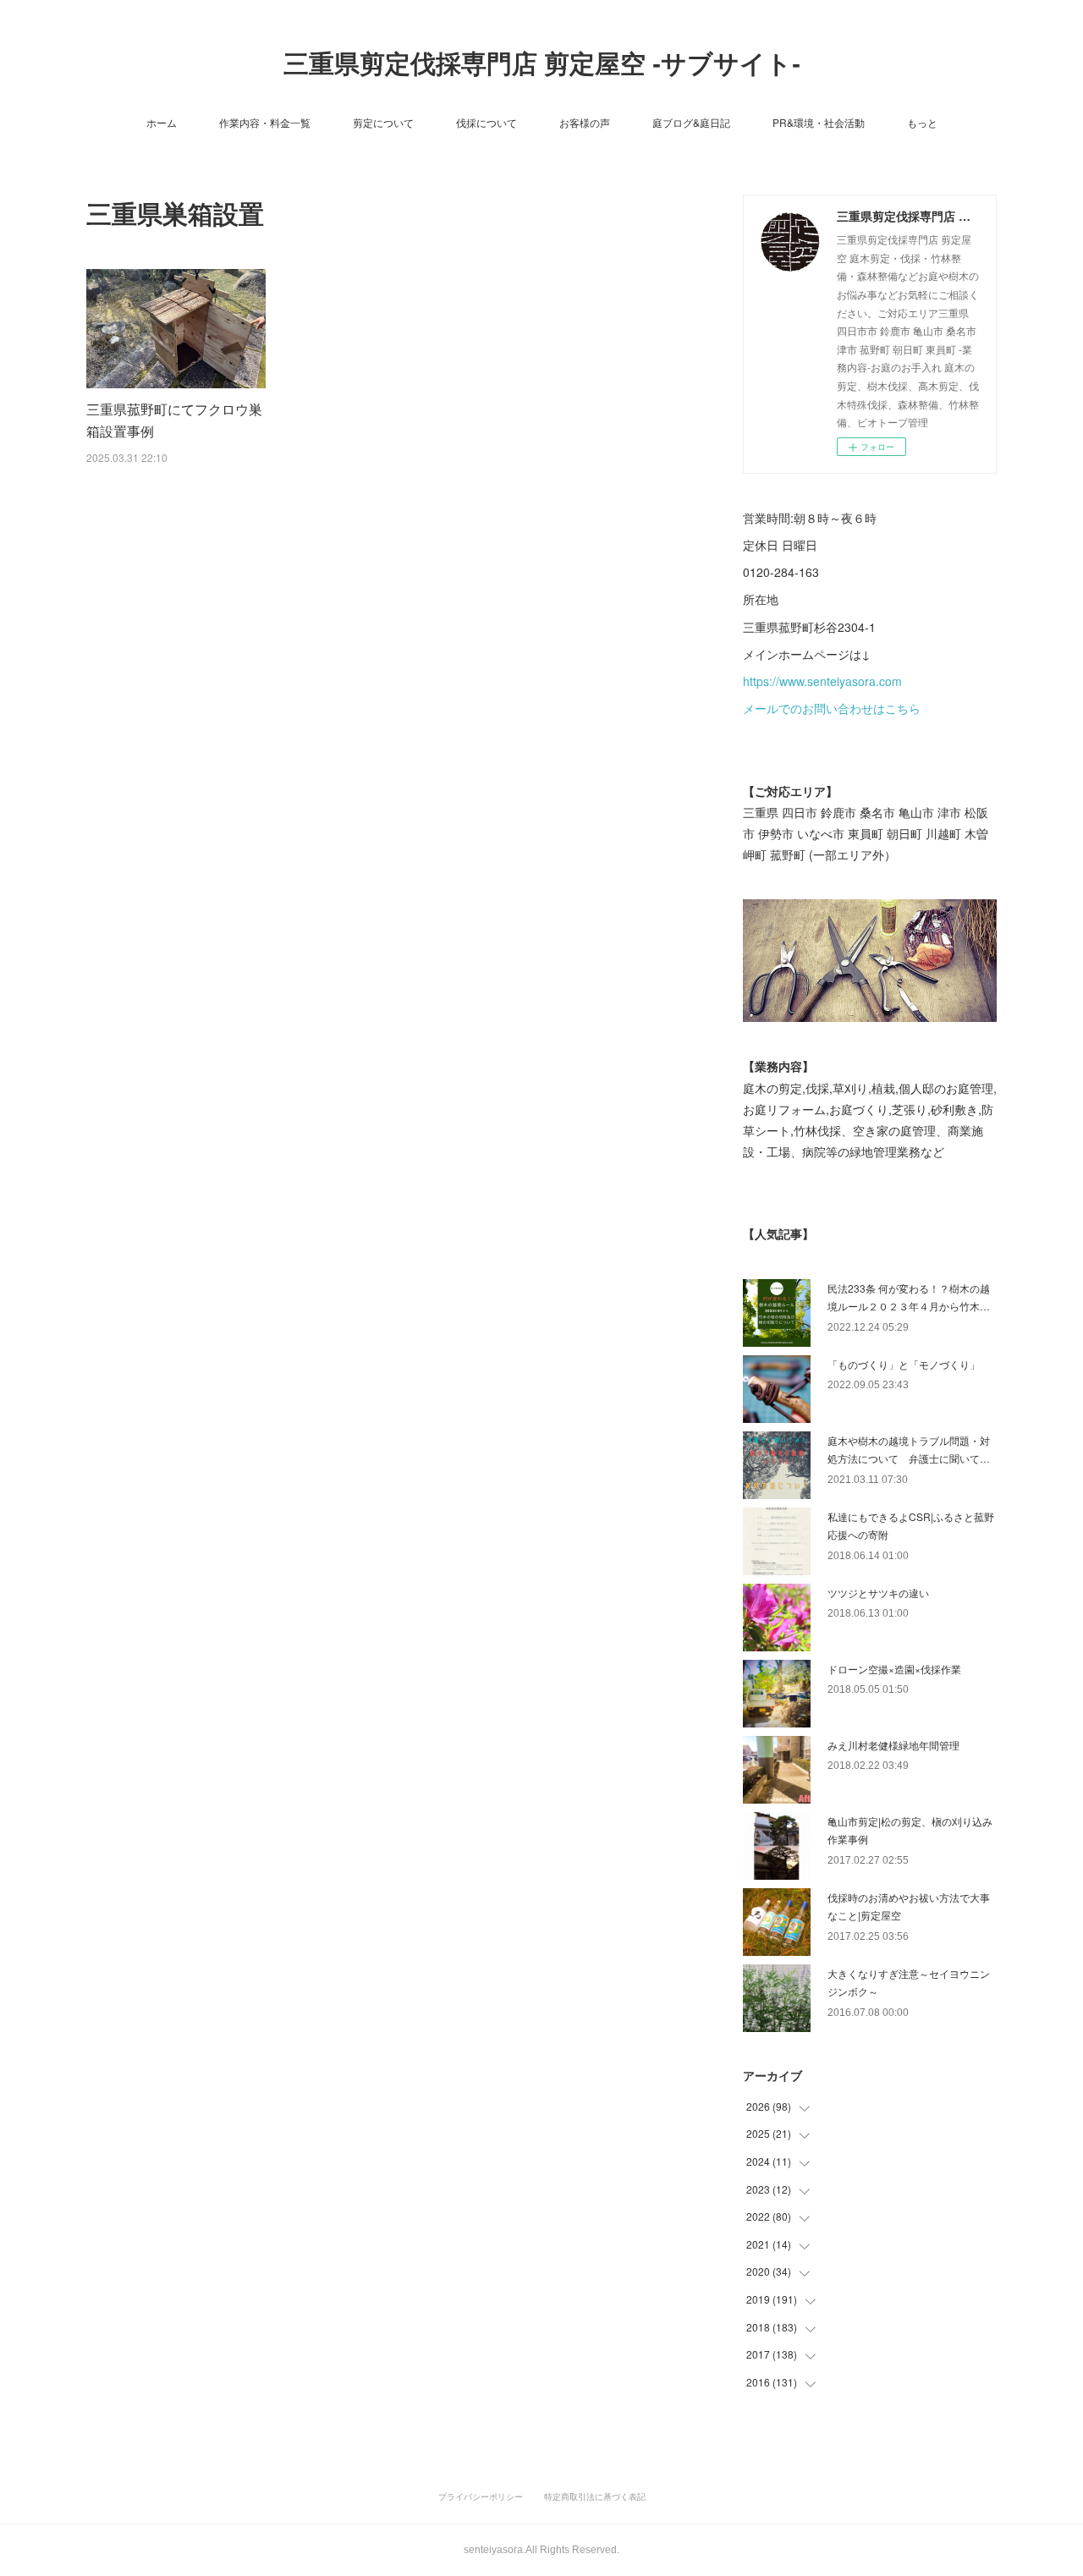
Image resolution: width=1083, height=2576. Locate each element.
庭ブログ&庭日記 (691, 122)
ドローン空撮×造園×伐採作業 (894, 1669)
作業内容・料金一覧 (265, 122)
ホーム (162, 122)
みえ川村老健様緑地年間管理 (893, 1745)
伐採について (487, 122)
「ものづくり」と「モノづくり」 (904, 1364)
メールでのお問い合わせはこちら (832, 708)
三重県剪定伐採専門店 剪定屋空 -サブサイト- (542, 64)
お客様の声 (585, 122)
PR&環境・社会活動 (819, 122)
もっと (922, 122)
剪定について (383, 122)
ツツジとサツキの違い (878, 1593)
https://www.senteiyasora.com (822, 681)
